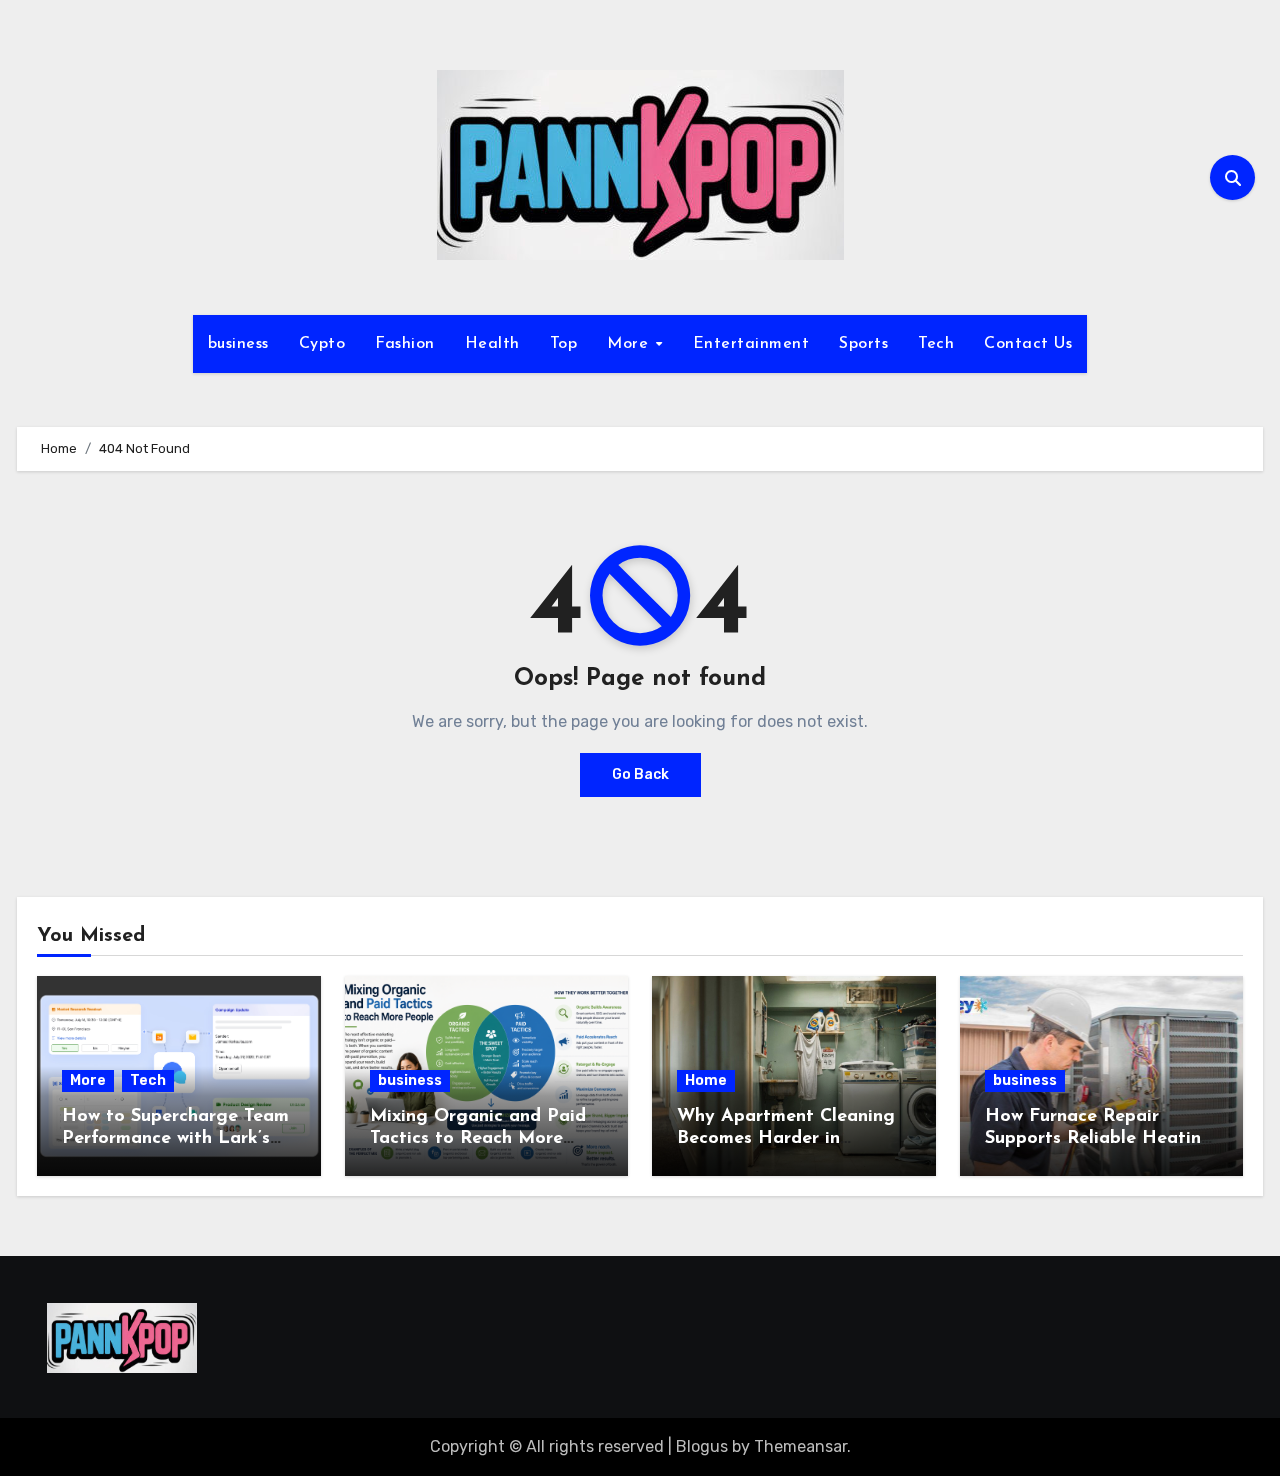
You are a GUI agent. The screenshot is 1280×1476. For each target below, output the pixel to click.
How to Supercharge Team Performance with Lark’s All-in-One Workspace (175, 1138)
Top (564, 344)
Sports (863, 344)
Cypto (322, 344)
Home (706, 1080)
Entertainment (751, 344)
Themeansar (800, 1446)
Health (492, 344)
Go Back (640, 774)
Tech (936, 344)
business (238, 344)
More (630, 344)
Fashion (405, 344)
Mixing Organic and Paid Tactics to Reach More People (478, 1138)
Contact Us (1028, 344)
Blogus (702, 1446)
